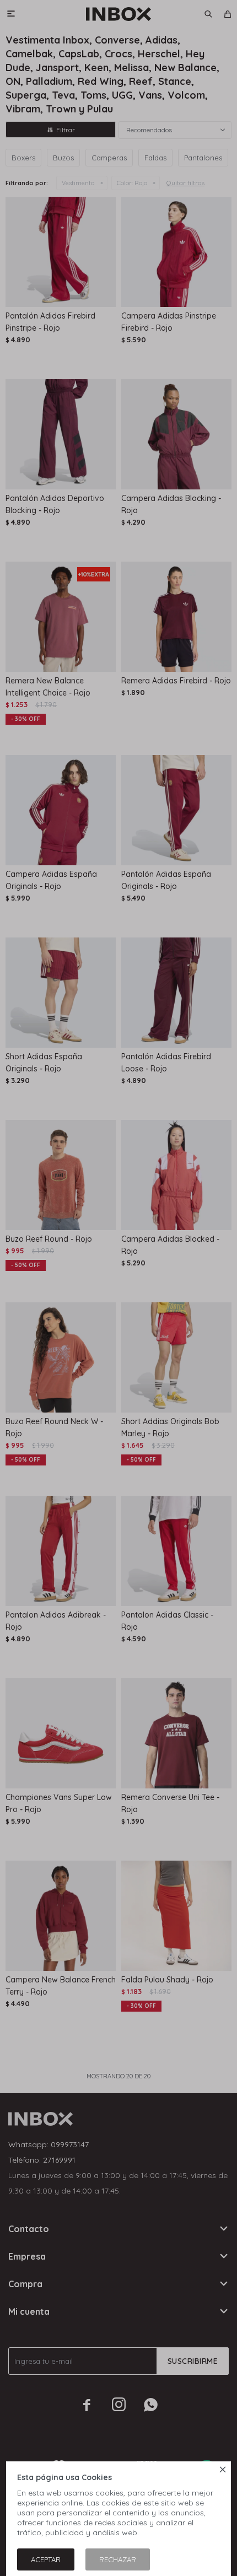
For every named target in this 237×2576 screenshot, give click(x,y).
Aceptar (46, 2559)
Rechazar (118, 2559)
